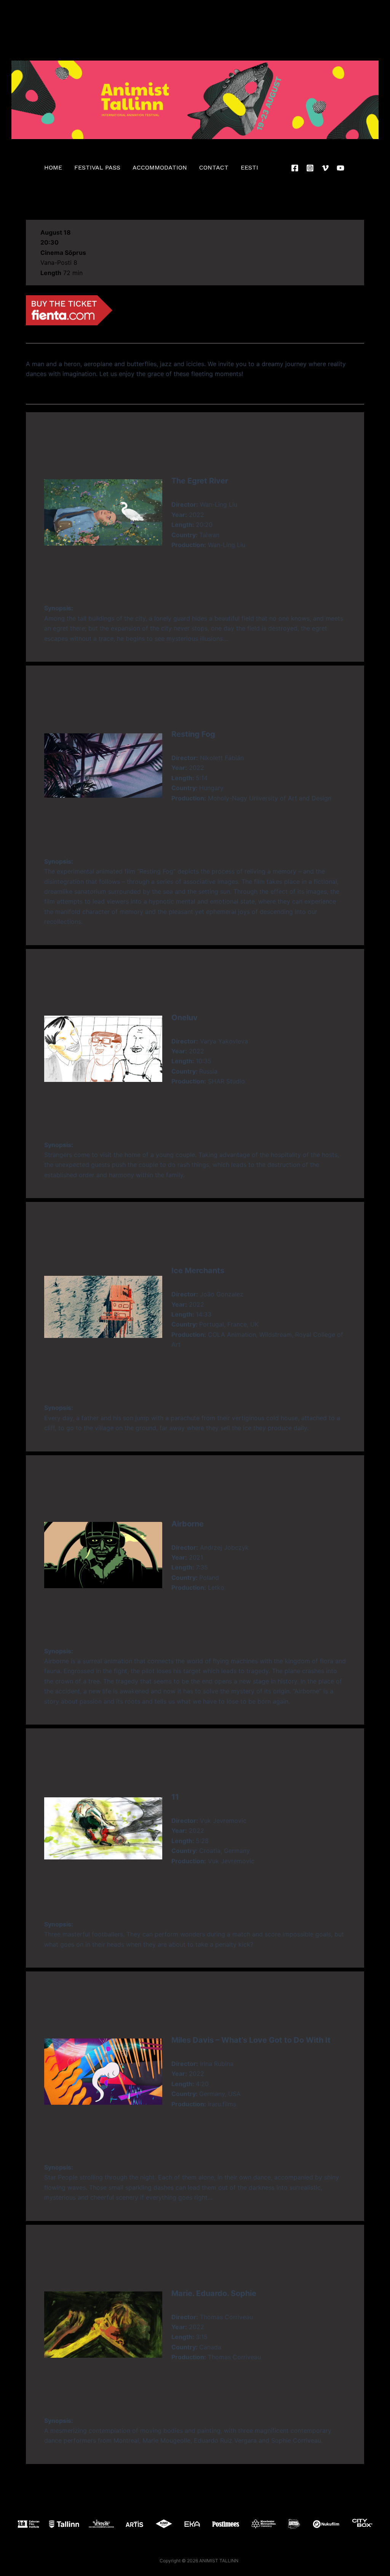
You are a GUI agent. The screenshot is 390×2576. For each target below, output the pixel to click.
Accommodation (160, 167)
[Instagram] (310, 168)
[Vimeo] (325, 168)
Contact (214, 167)
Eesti (249, 167)
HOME (53, 167)
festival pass (97, 167)
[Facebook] (295, 168)
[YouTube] (340, 168)
